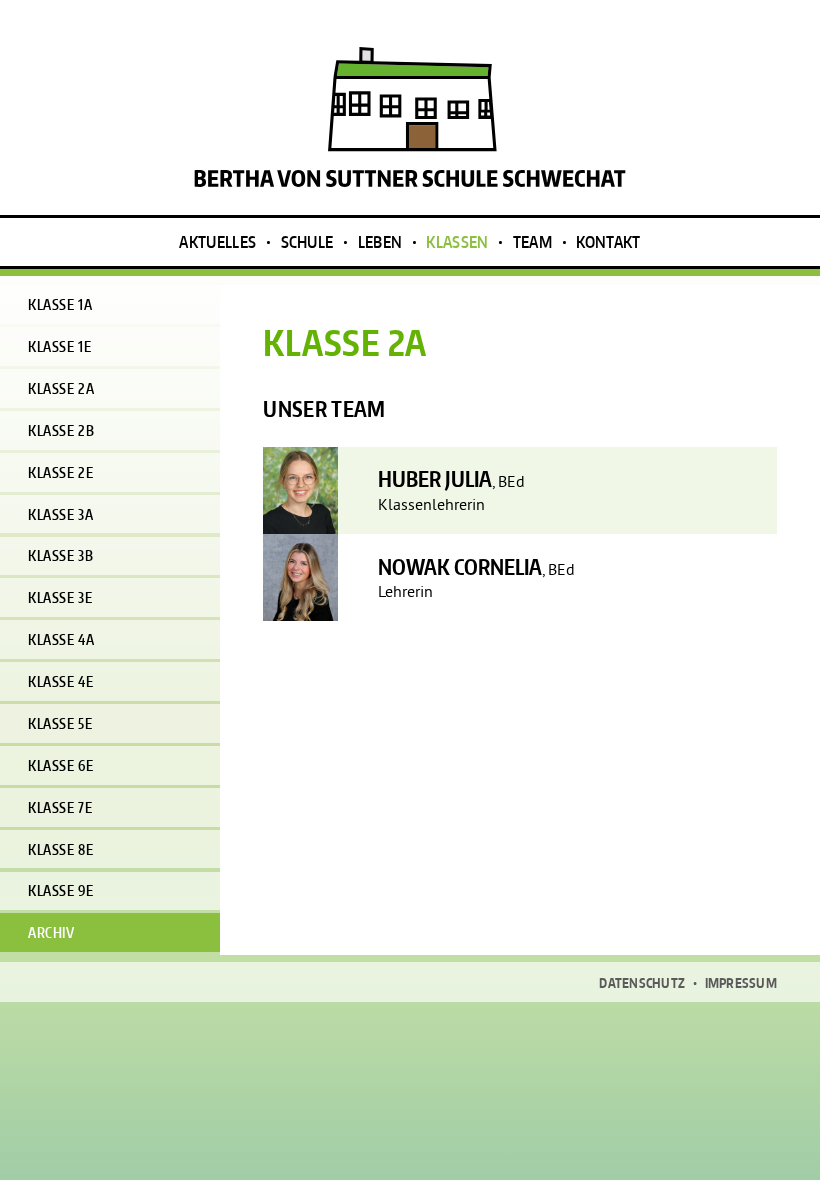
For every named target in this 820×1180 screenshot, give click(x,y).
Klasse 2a (61, 388)
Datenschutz (642, 983)
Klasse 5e (60, 723)
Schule (307, 242)
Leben (380, 242)
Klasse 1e (59, 346)
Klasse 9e (60, 890)
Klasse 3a (60, 514)
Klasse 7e (60, 807)
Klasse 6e (60, 765)
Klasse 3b (60, 555)
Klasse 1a (60, 304)
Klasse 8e (60, 849)
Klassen (457, 242)
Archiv (51, 932)
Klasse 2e (60, 472)
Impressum (741, 983)
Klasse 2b (61, 430)
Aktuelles (217, 242)
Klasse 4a (61, 639)
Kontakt (608, 242)
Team (532, 242)
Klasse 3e (60, 597)
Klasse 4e (60, 681)
